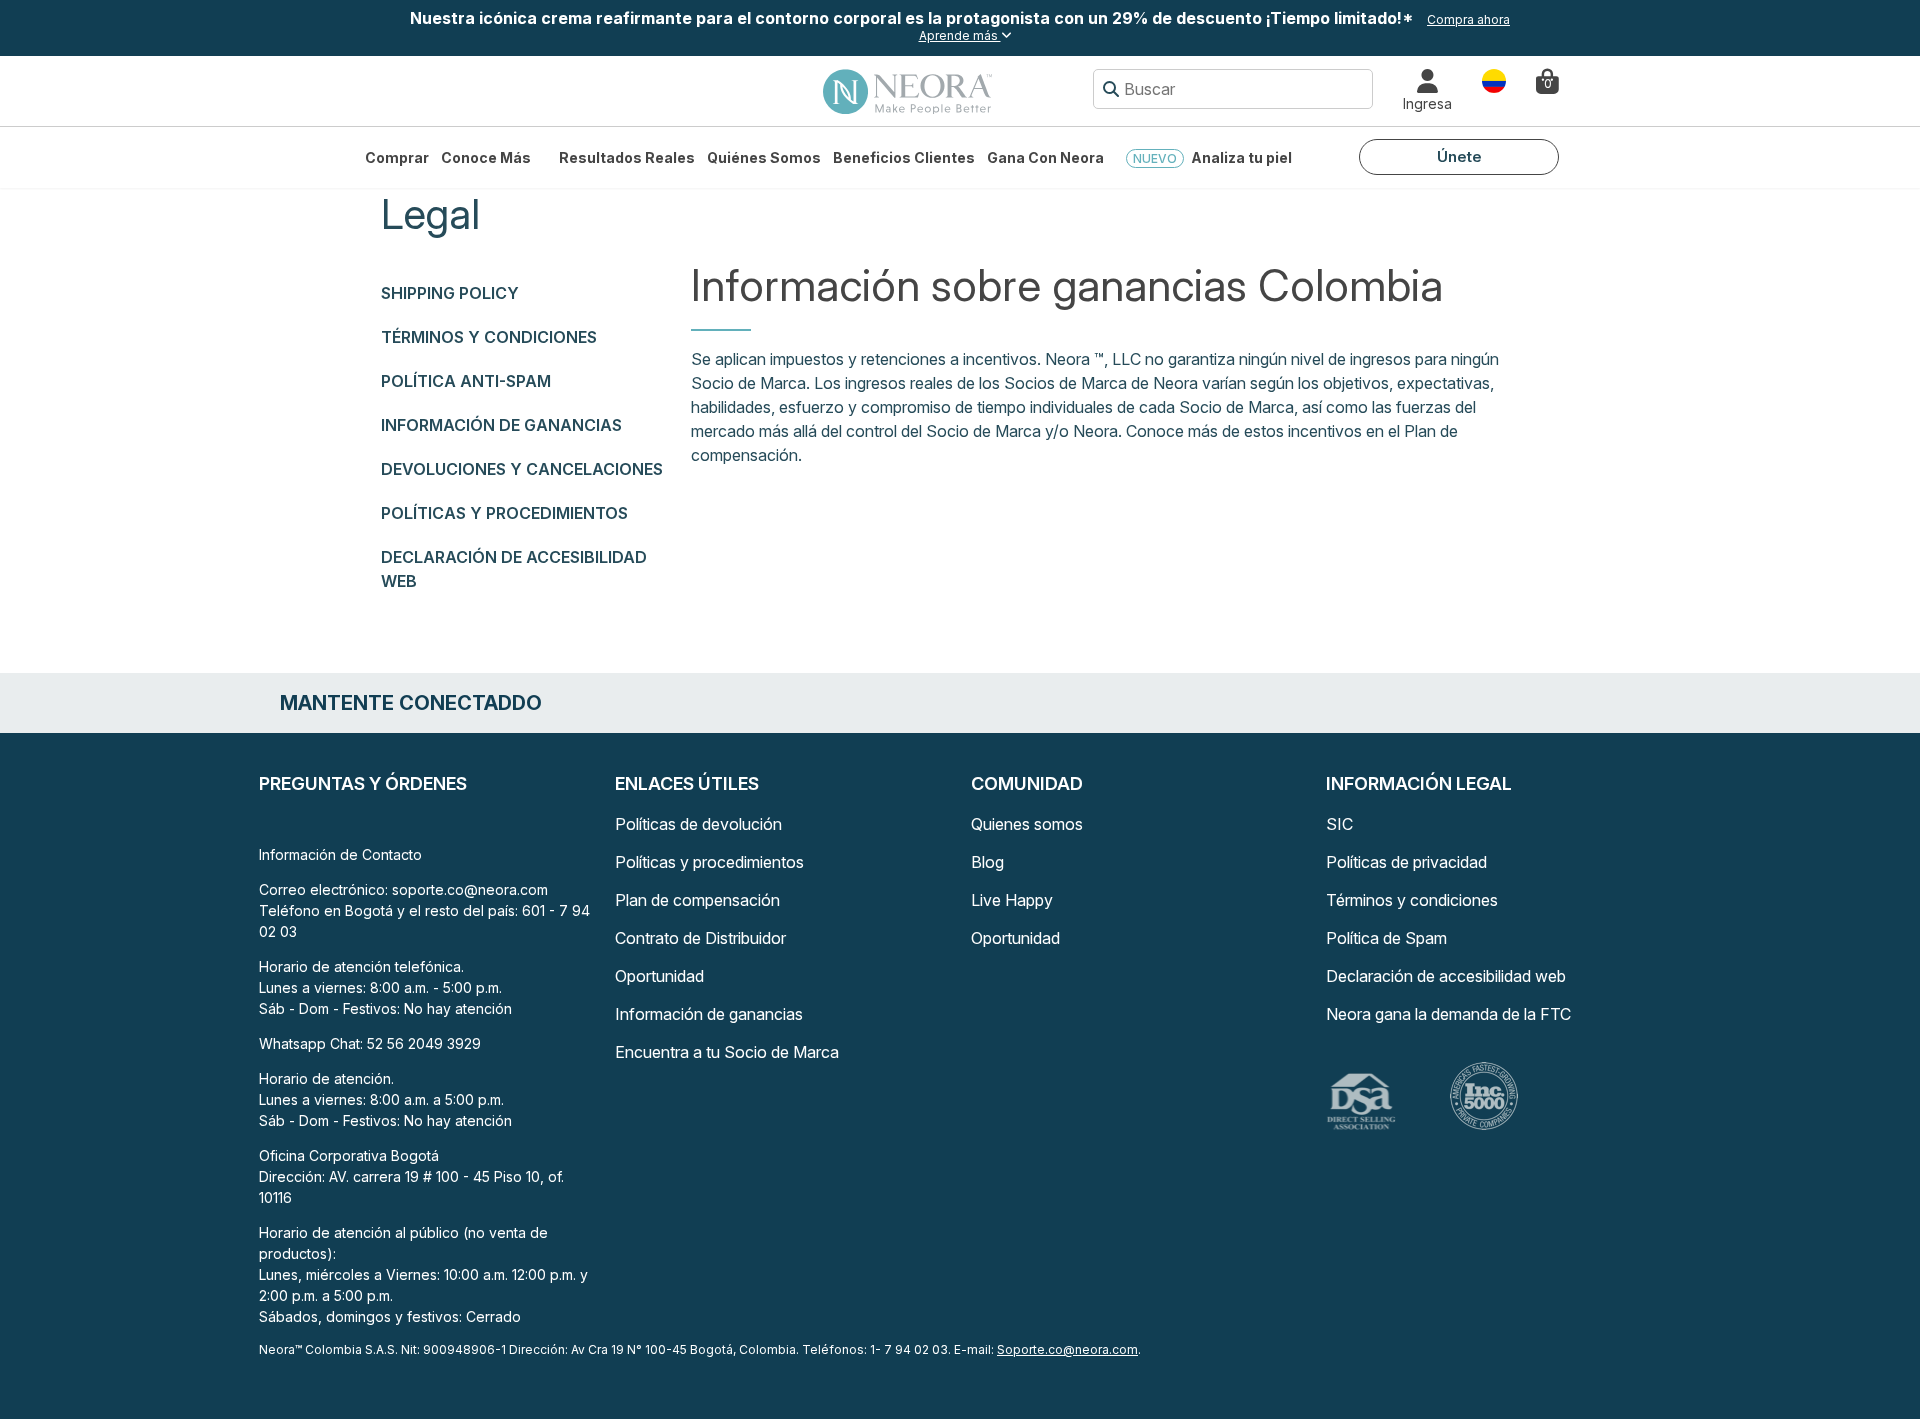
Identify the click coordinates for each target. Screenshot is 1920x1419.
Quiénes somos (764, 157)
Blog (987, 862)
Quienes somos (1027, 824)
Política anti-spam (466, 381)
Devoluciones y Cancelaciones (522, 469)
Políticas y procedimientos (504, 513)
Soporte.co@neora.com (1067, 1349)
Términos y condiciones (1412, 900)
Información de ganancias (501, 425)
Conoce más (486, 157)
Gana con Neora (1045, 157)
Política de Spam (1386, 938)
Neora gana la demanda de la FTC (1448, 1014)
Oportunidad (659, 976)
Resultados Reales (627, 157)
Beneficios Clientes (904, 157)
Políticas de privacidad (1406, 862)
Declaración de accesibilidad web (1446, 976)
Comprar (397, 157)
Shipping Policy (450, 293)
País (1494, 79)
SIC (1339, 824)
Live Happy (1012, 900)
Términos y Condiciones (489, 337)
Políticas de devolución (698, 824)
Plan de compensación (697, 900)
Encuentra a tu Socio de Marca (727, 1052)
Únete (1459, 156)
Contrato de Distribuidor (700, 938)
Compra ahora (1468, 19)
